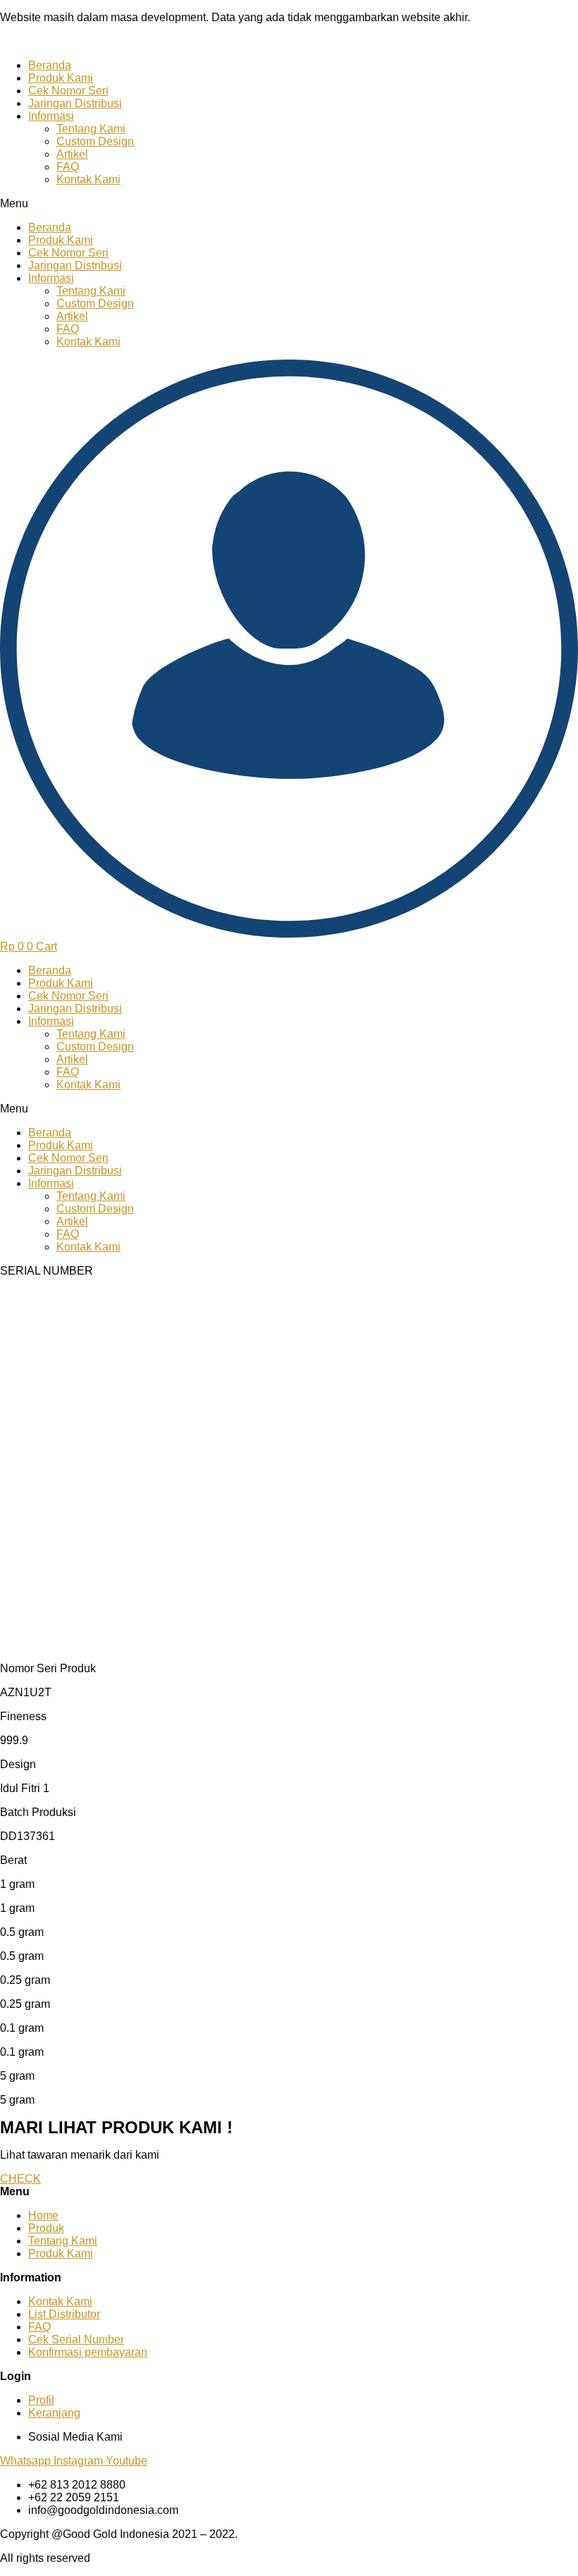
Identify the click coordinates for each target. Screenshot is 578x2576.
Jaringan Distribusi (75, 103)
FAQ (68, 167)
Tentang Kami (91, 129)
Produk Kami (61, 78)
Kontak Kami (88, 179)
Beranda (50, 65)
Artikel (72, 154)
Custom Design (95, 141)
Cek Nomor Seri (68, 91)
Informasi (51, 116)
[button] (289, 204)
